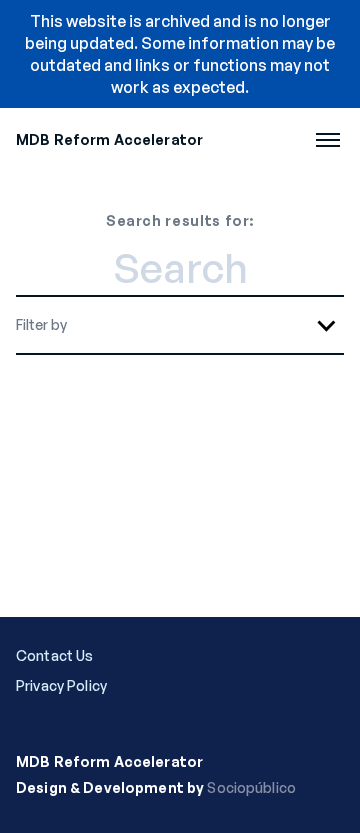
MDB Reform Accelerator (109, 139)
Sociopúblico (251, 787)
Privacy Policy (61, 686)
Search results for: (180, 220)
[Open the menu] (328, 140)
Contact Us (54, 656)
